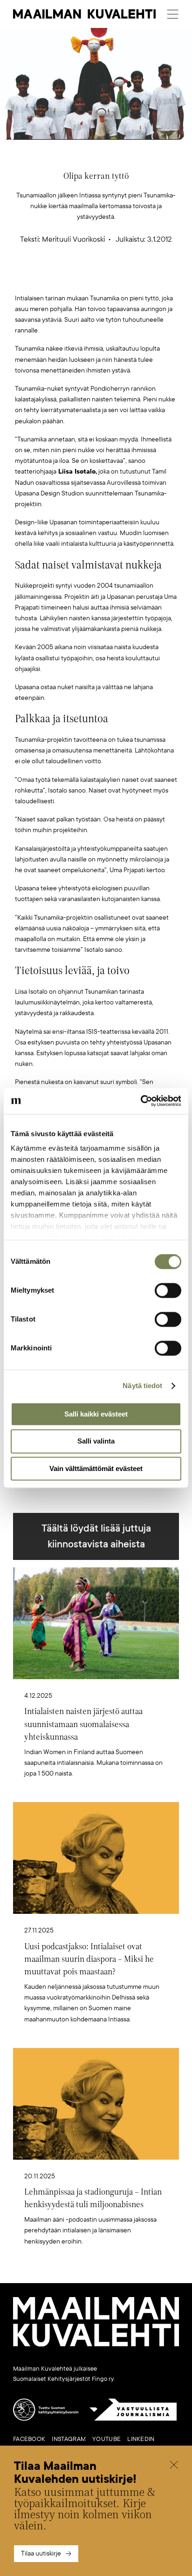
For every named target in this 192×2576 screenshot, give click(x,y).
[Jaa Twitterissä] (52, 278)
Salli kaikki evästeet (96, 1414)
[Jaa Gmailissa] (82, 278)
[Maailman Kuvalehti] (96, 2345)
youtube (106, 2439)
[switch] (168, 1290)
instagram (69, 2439)
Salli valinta (96, 1441)
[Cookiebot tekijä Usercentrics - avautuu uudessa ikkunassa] (141, 1101)
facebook (29, 2439)
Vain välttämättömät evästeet (96, 1468)
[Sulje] (174, 2466)
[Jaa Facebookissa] (111, 278)
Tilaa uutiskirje (41, 2553)
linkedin (141, 2439)
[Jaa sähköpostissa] (140, 278)
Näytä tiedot (142, 1386)
